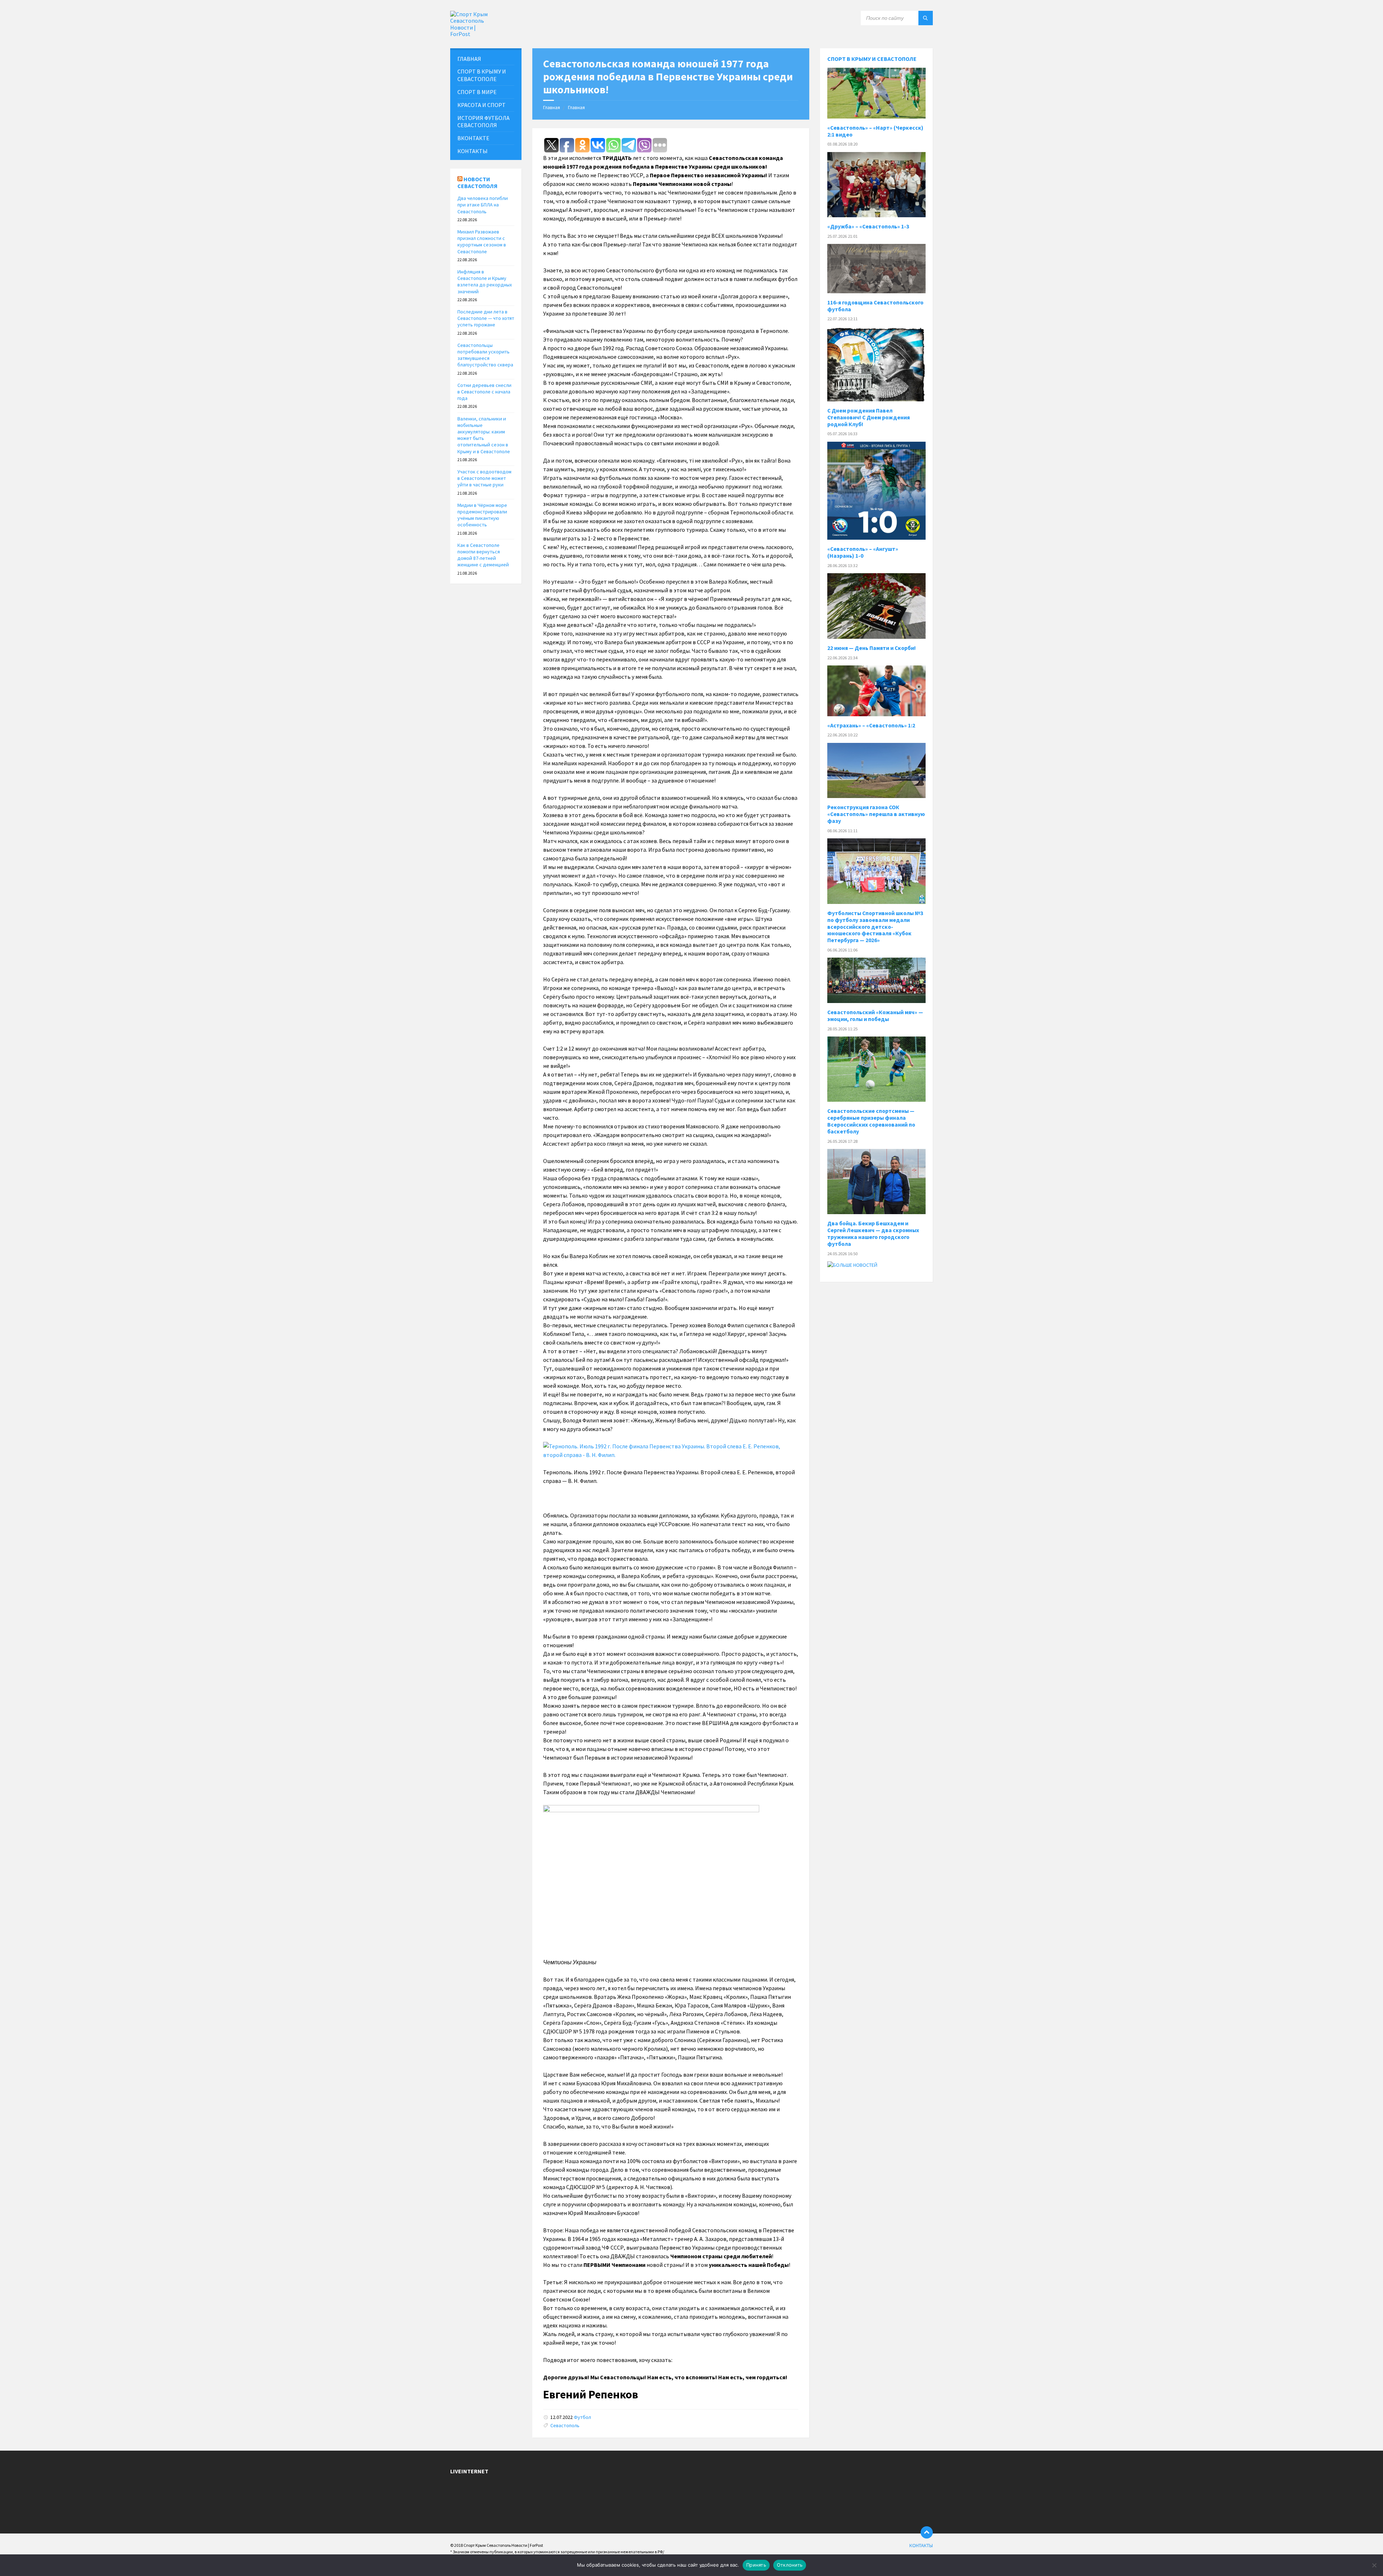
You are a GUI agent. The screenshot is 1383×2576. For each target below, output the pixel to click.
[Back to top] (927, 2532)
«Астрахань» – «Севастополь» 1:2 (871, 725)
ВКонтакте (473, 138)
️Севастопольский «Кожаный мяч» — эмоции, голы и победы (875, 1016)
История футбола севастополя (484, 122)
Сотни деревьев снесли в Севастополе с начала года (484, 392)
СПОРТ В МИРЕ (477, 92)
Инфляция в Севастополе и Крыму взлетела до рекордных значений (485, 282)
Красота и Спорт (482, 105)
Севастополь (565, 2425)
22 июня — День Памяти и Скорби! (872, 648)
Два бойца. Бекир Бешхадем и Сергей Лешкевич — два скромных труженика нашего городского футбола (873, 1234)
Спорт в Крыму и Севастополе (872, 59)
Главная (552, 107)
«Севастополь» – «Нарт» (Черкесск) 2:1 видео (875, 131)
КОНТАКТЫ (473, 151)
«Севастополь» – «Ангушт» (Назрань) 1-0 (863, 552)
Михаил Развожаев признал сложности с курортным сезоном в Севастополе (482, 242)
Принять (756, 2565)
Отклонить (790, 2565)
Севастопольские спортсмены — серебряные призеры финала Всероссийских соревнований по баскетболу (871, 1121)
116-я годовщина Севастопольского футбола (875, 306)
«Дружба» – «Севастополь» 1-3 (868, 226)
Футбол (582, 2417)
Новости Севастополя (477, 182)
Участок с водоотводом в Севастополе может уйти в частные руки (484, 478)
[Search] (926, 18)
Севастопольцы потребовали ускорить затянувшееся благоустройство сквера (485, 355)
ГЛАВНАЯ (469, 59)
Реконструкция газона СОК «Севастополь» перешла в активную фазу (876, 814)
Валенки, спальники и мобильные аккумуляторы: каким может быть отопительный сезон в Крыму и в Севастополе (484, 435)
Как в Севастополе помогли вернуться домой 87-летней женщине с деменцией (483, 555)
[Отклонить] (1374, 2565)
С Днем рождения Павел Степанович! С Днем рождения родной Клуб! (869, 417)
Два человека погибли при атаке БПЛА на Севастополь (483, 205)
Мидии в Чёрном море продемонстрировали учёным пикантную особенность (482, 515)
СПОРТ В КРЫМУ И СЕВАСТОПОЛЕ (482, 75)
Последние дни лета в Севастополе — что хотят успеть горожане (486, 318)
